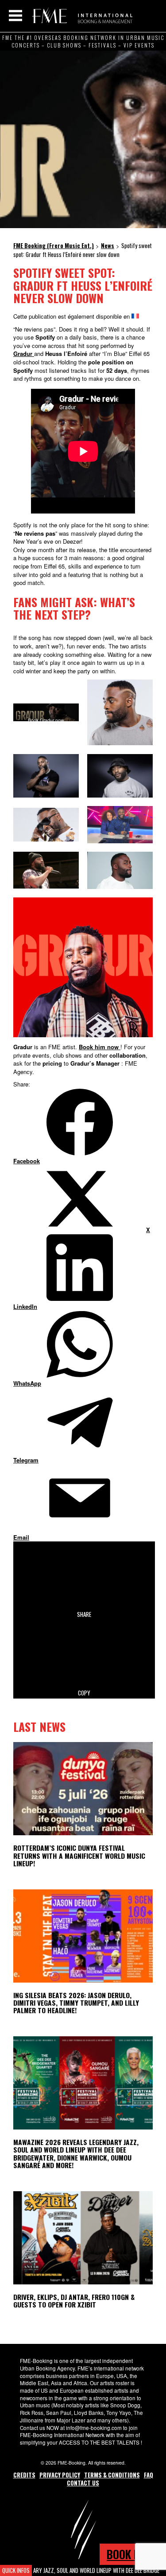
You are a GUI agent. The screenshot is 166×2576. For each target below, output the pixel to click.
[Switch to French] (135, 316)
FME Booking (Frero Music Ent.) (81, 16)
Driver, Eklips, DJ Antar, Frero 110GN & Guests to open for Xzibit (74, 2301)
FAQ (149, 2475)
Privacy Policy (60, 2475)
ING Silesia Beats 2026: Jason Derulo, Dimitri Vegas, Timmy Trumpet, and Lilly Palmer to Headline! (76, 2003)
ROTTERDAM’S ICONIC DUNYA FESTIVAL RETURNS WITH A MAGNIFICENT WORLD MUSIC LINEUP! (79, 1855)
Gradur (23, 354)
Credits (24, 2475)
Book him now (100, 1047)
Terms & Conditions (112, 2475)
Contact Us (83, 2483)
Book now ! (133, 2554)
